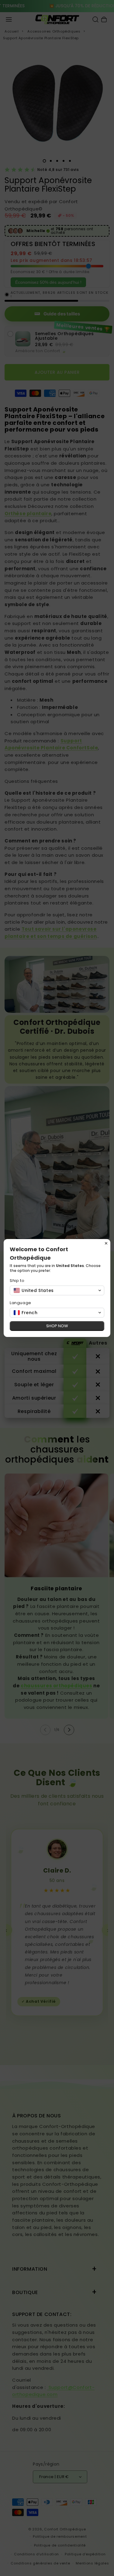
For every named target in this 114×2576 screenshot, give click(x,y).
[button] (57, 1290)
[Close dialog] (106, 1243)
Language (21, 1303)
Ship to (17, 1281)
